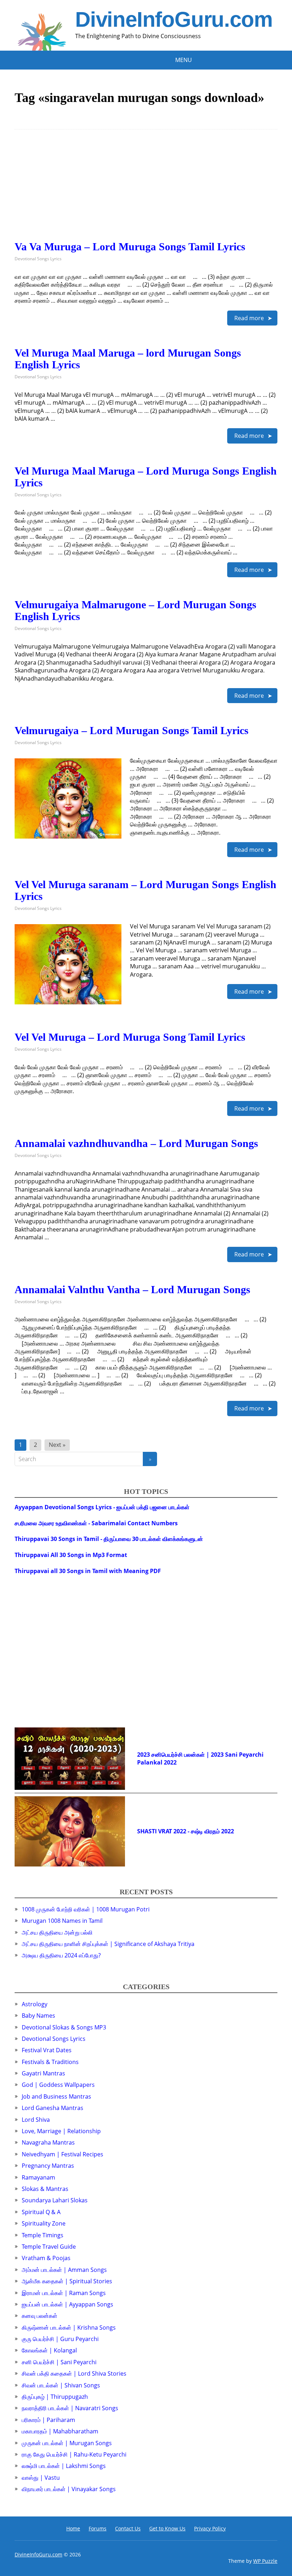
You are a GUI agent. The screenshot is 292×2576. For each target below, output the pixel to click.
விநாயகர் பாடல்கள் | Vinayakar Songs (69, 2489)
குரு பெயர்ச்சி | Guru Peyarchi (60, 2339)
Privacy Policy (210, 2528)
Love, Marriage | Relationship (61, 2131)
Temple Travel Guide (49, 2247)
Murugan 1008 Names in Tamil (62, 1921)
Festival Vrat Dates (47, 2050)
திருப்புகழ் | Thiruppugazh (55, 2397)
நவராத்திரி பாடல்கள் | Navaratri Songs (70, 2408)
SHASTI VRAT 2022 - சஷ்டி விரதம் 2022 (186, 1831)
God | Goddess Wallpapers (58, 2085)
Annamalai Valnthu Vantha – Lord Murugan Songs (132, 1289)
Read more (249, 318)
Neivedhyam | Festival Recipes (62, 2154)
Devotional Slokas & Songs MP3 (64, 2027)
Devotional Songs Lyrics (38, 259)
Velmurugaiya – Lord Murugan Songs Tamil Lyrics (132, 730)
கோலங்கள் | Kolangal (49, 2350)
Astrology (35, 2004)
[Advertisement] (146, 191)
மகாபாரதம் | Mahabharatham (60, 2431)
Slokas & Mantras (45, 2189)
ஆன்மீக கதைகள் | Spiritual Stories (67, 2281)
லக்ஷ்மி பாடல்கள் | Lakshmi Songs (64, 2466)
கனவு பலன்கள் (40, 2316)
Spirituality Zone (44, 2223)
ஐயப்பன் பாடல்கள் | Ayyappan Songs (67, 2304)
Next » (57, 1445)
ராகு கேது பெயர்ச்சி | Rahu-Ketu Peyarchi (74, 2454)
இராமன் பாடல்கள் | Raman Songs (64, 2293)
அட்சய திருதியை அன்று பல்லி (57, 1932)
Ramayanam (38, 2177)
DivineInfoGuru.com (174, 20)
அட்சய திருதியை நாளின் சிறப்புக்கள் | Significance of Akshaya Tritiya (108, 1944)
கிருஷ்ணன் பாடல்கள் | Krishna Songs (69, 2327)
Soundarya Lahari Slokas (55, 2200)
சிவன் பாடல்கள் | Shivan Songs (61, 2385)
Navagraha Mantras (48, 2142)
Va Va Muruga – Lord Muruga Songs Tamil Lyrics (130, 247)
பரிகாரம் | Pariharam (48, 2420)
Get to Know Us (167, 2528)
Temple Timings (43, 2235)
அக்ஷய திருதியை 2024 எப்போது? (61, 1955)
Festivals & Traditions (50, 2062)
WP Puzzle (265, 2561)
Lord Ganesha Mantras (53, 2108)
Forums (98, 2528)
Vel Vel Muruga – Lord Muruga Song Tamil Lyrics (130, 1037)
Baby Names (38, 2016)
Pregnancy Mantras (48, 2166)
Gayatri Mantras (43, 2073)
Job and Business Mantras (56, 2096)
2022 (170, 1762)
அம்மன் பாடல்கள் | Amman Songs (64, 2270)
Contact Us (128, 2528)
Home (73, 2528)
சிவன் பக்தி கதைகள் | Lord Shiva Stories (74, 2373)
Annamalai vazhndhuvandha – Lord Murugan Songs (136, 1143)
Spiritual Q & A (41, 2212)
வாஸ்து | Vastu (41, 2478)
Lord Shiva (36, 2120)
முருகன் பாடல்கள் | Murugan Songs (67, 2443)
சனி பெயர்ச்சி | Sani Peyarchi (59, 2362)
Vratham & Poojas (46, 2258)
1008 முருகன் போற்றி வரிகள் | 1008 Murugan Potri (86, 1909)
